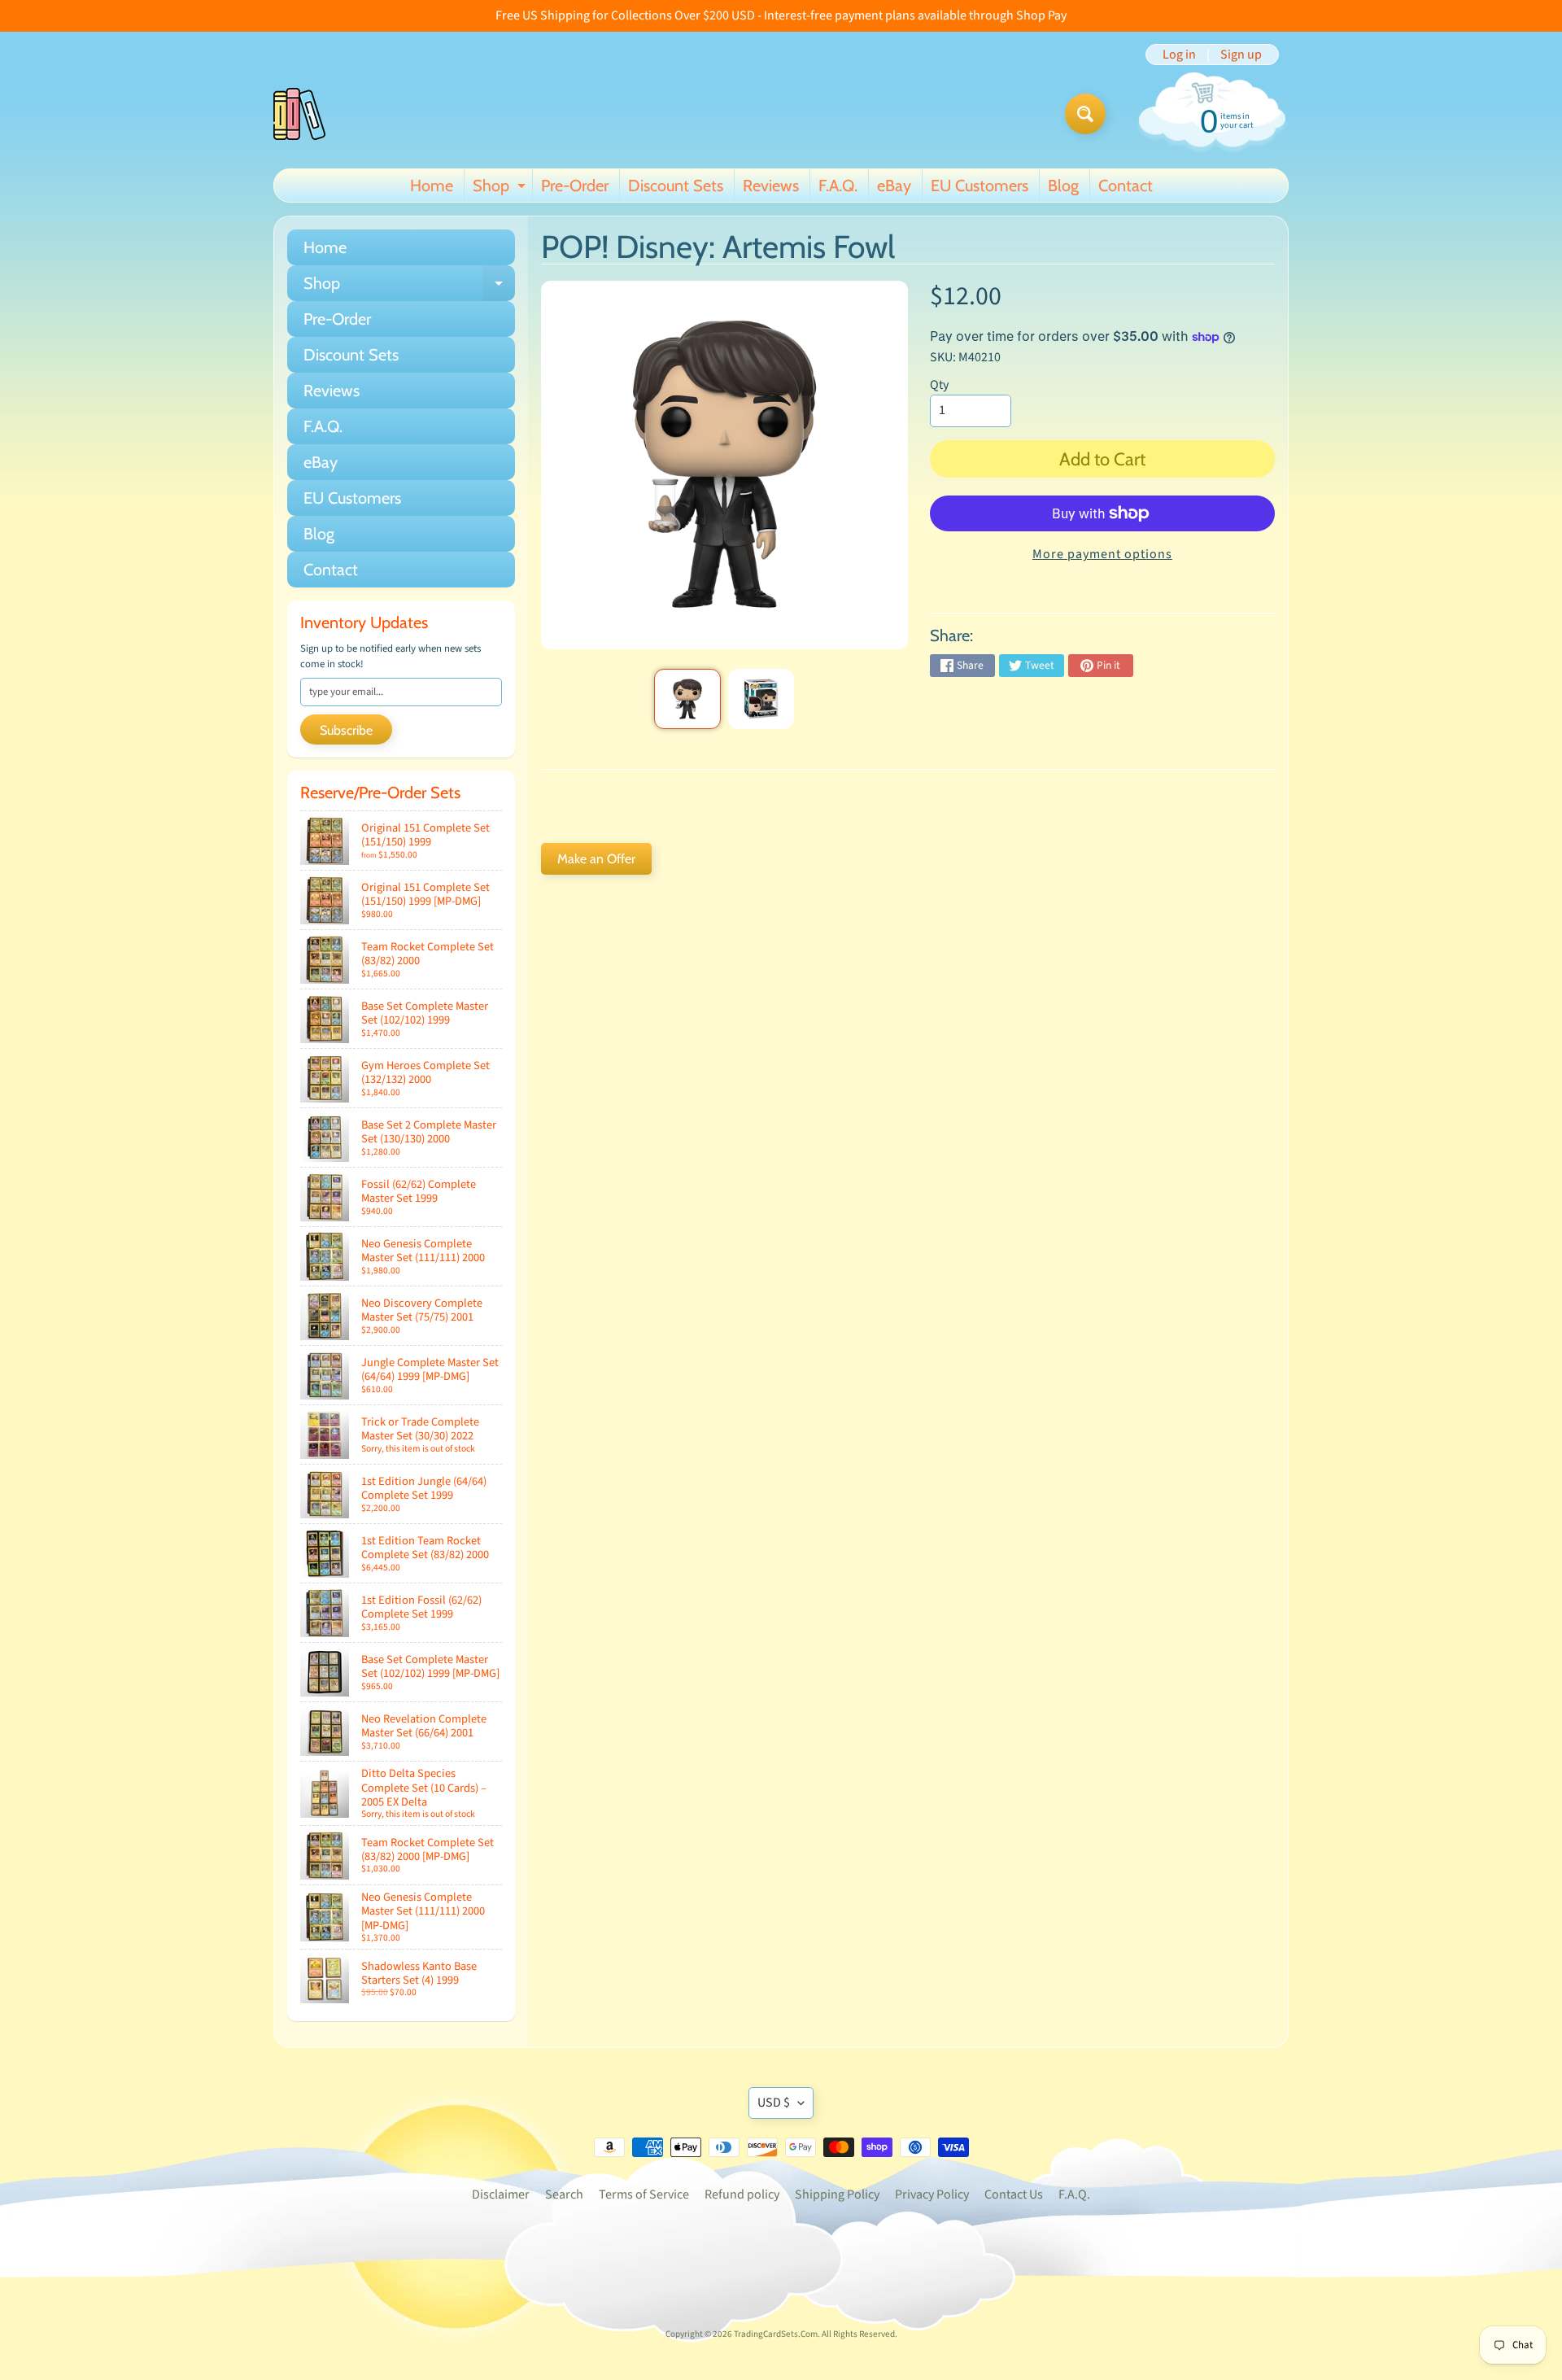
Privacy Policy (932, 2194)
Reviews (771, 186)
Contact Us (1014, 2194)
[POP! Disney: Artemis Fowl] (687, 699)
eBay (894, 186)
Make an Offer (596, 859)
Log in (1179, 55)
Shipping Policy (837, 2194)
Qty (939, 385)
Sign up (1241, 55)
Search (564, 2194)
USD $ (774, 2103)
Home (432, 186)
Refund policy (742, 2194)
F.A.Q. (838, 186)
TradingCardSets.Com (776, 2334)
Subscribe (346, 730)
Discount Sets (676, 186)
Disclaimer (501, 2194)
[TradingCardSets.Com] (299, 114)
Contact (1126, 186)
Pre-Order (575, 186)
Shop (501, 189)
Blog (1063, 186)
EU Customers (980, 186)
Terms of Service (644, 2194)
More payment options (1102, 554)
